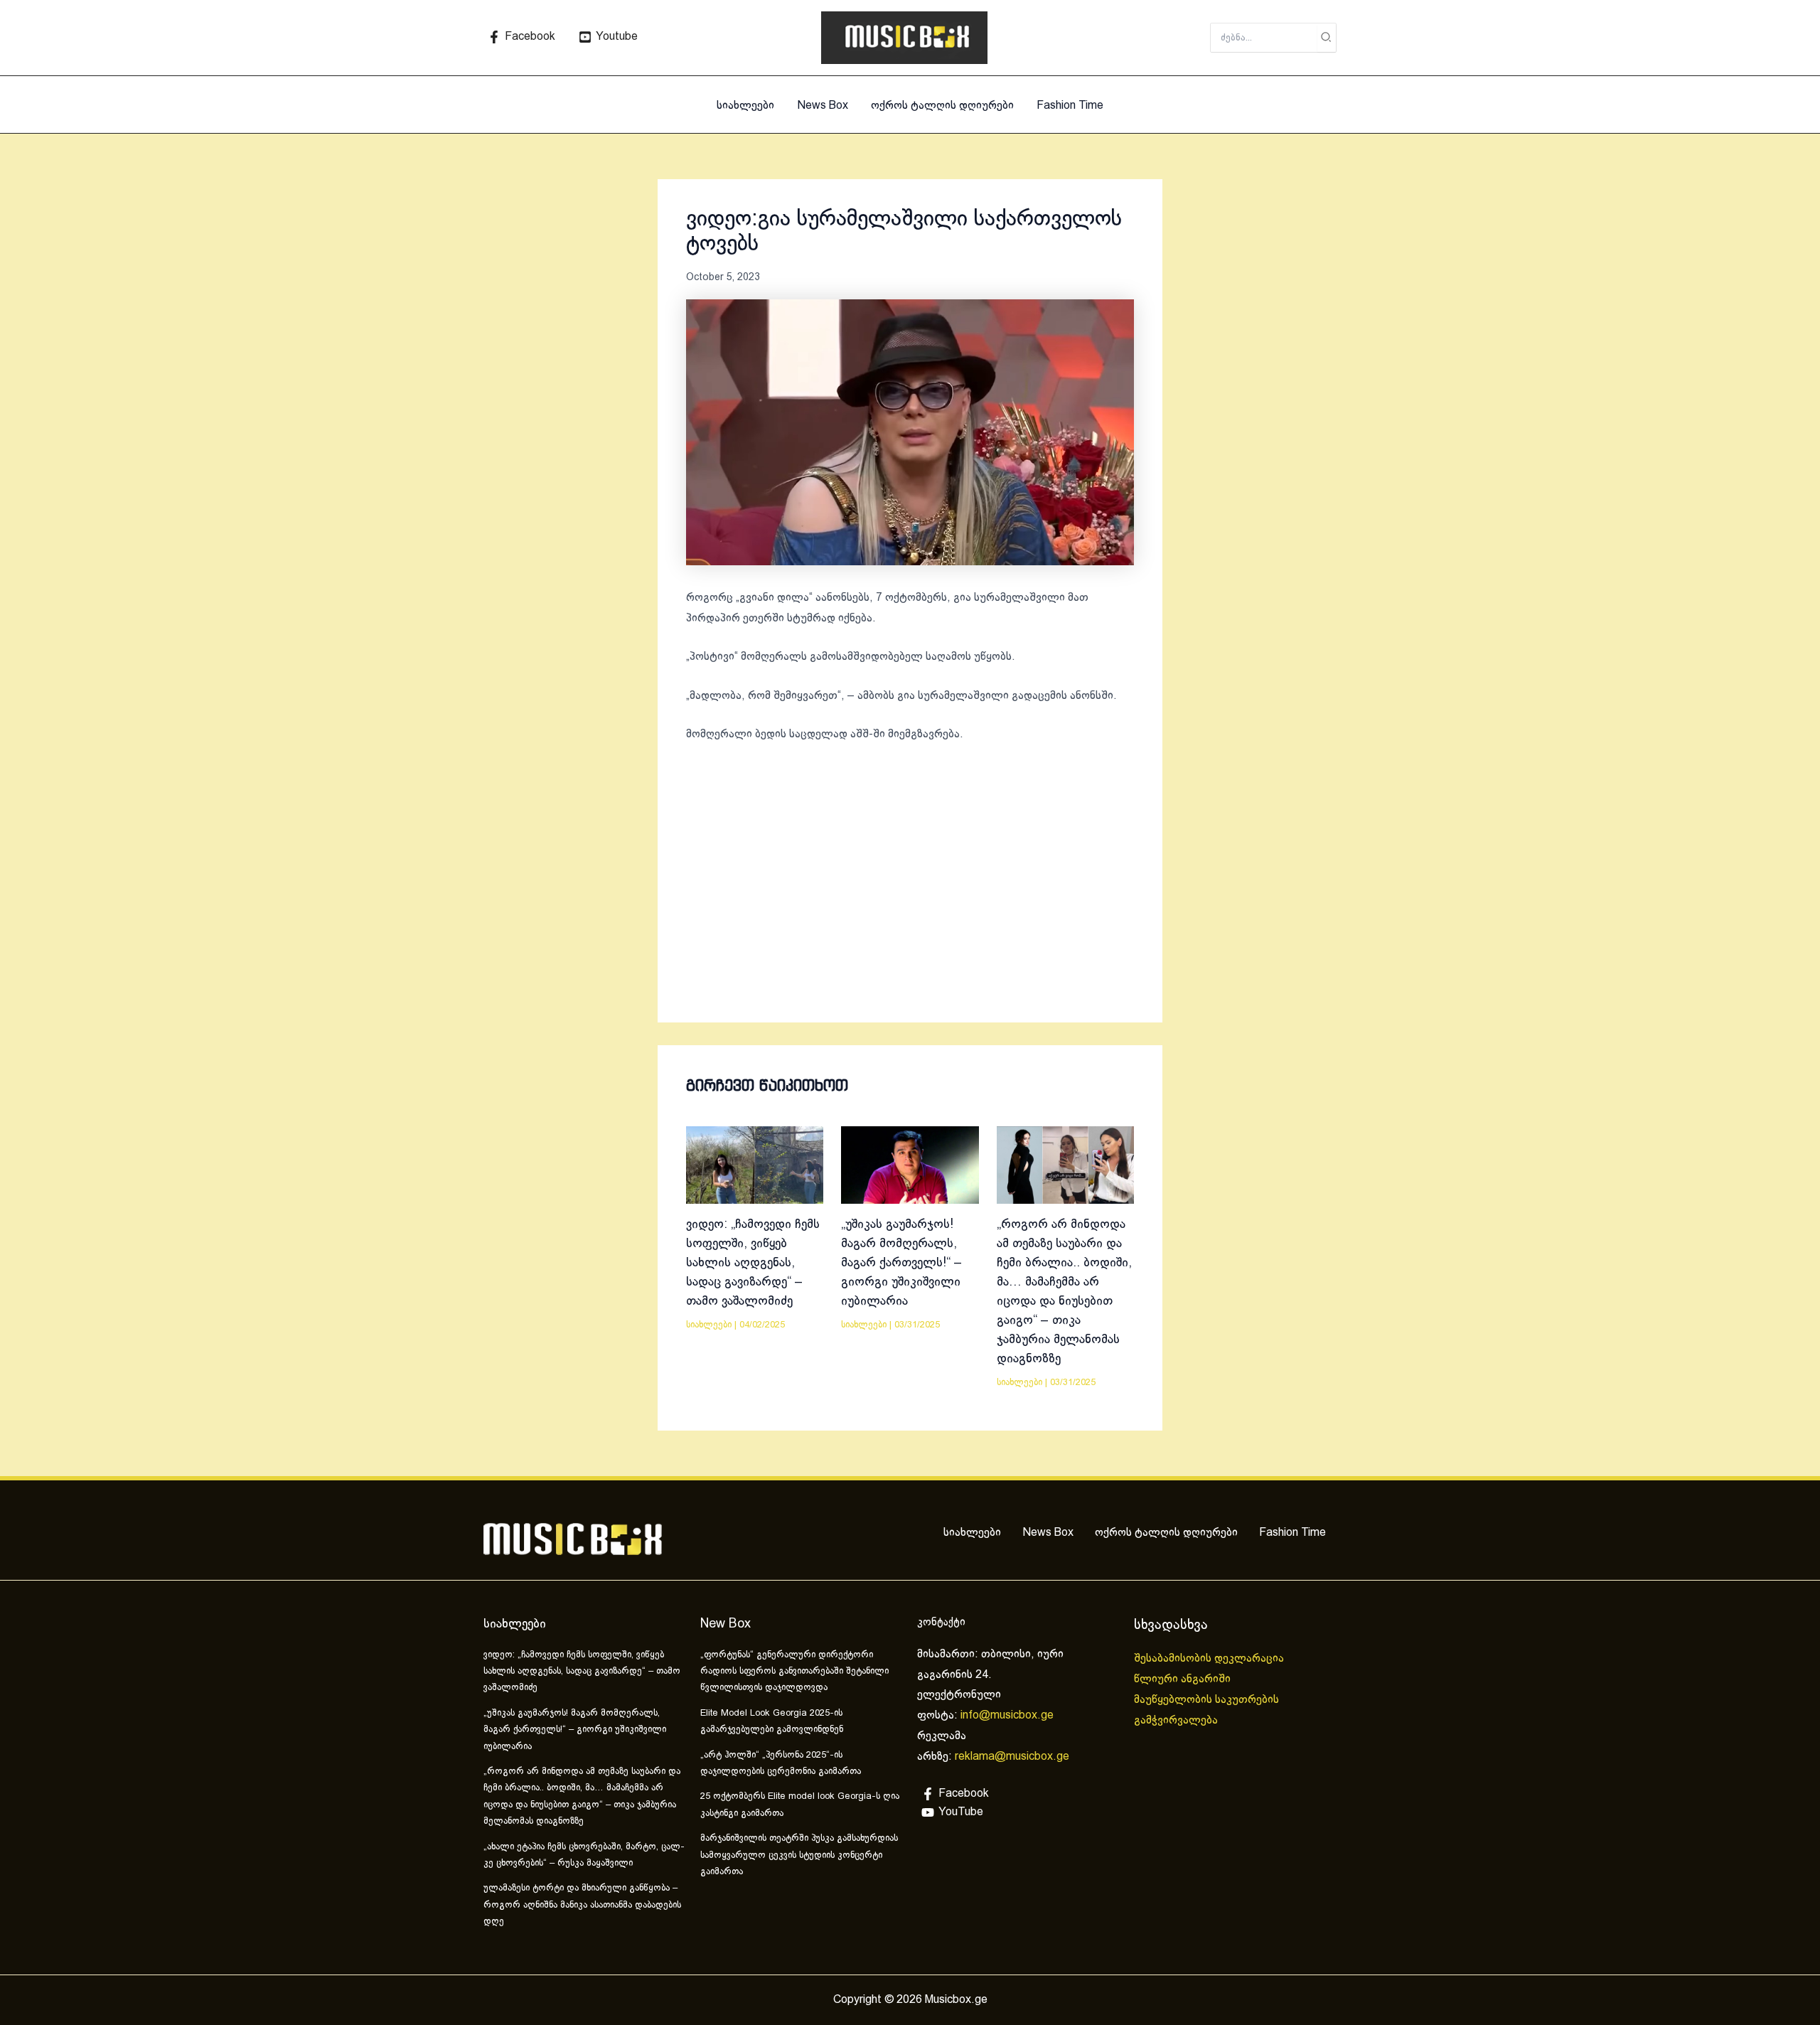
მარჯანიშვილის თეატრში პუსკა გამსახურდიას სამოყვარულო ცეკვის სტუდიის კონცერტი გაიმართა (799, 1855)
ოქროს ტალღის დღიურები (942, 106)
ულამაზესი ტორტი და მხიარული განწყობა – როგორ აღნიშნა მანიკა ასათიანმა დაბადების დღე (582, 1905)
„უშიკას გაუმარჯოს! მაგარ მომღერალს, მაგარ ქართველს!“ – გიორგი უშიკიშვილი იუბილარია (901, 1263)
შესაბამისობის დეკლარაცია (1210, 1658)
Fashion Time (1070, 106)
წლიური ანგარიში (1184, 1679)
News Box (823, 106)
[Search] (1327, 38)
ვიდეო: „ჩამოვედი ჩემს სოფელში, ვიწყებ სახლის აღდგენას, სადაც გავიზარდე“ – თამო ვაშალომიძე (753, 1263)
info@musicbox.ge (1007, 1715)
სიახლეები (745, 106)
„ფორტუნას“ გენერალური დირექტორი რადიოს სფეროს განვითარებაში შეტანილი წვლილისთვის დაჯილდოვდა (794, 1672)
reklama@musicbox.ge (1012, 1757)
